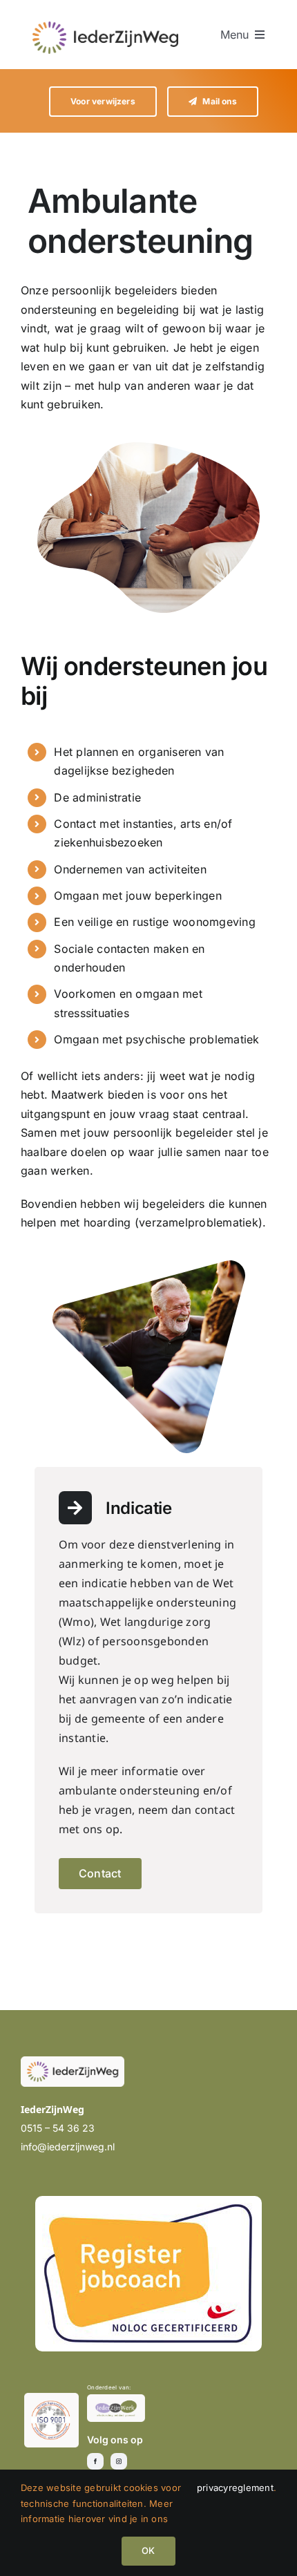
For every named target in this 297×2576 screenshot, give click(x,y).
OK (148, 2550)
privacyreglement (235, 2488)
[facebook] (95, 2461)
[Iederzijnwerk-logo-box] (116, 2400)
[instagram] (119, 2461)
